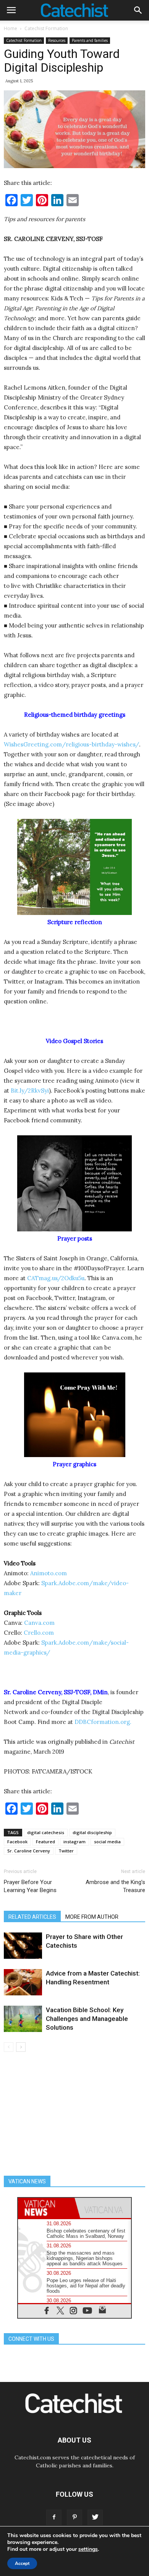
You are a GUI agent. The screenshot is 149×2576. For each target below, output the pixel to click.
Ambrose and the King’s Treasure (115, 1886)
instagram (74, 1842)
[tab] (46, 2208)
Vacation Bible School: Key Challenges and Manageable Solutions (87, 2019)
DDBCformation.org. (103, 1722)
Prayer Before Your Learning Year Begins (30, 1886)
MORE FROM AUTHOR (92, 1917)
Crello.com (39, 1633)
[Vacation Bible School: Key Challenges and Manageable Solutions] (23, 2019)
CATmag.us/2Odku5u (56, 1278)
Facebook (17, 1842)
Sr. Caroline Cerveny (29, 1851)
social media (107, 1842)
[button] (138, 10)
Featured (45, 1842)
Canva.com (39, 1623)
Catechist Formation (46, 28)
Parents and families (90, 40)
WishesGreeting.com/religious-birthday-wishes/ (71, 744)
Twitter (66, 1851)
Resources (57, 40)
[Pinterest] (74, 2517)
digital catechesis (46, 1832)
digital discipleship (92, 1832)
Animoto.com (49, 1573)
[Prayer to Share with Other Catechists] (23, 1946)
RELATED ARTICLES (32, 1917)
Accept (22, 2563)
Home (11, 28)
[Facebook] (54, 2517)
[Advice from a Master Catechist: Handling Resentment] (23, 1982)
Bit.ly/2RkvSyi (30, 1091)
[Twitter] (95, 2517)
